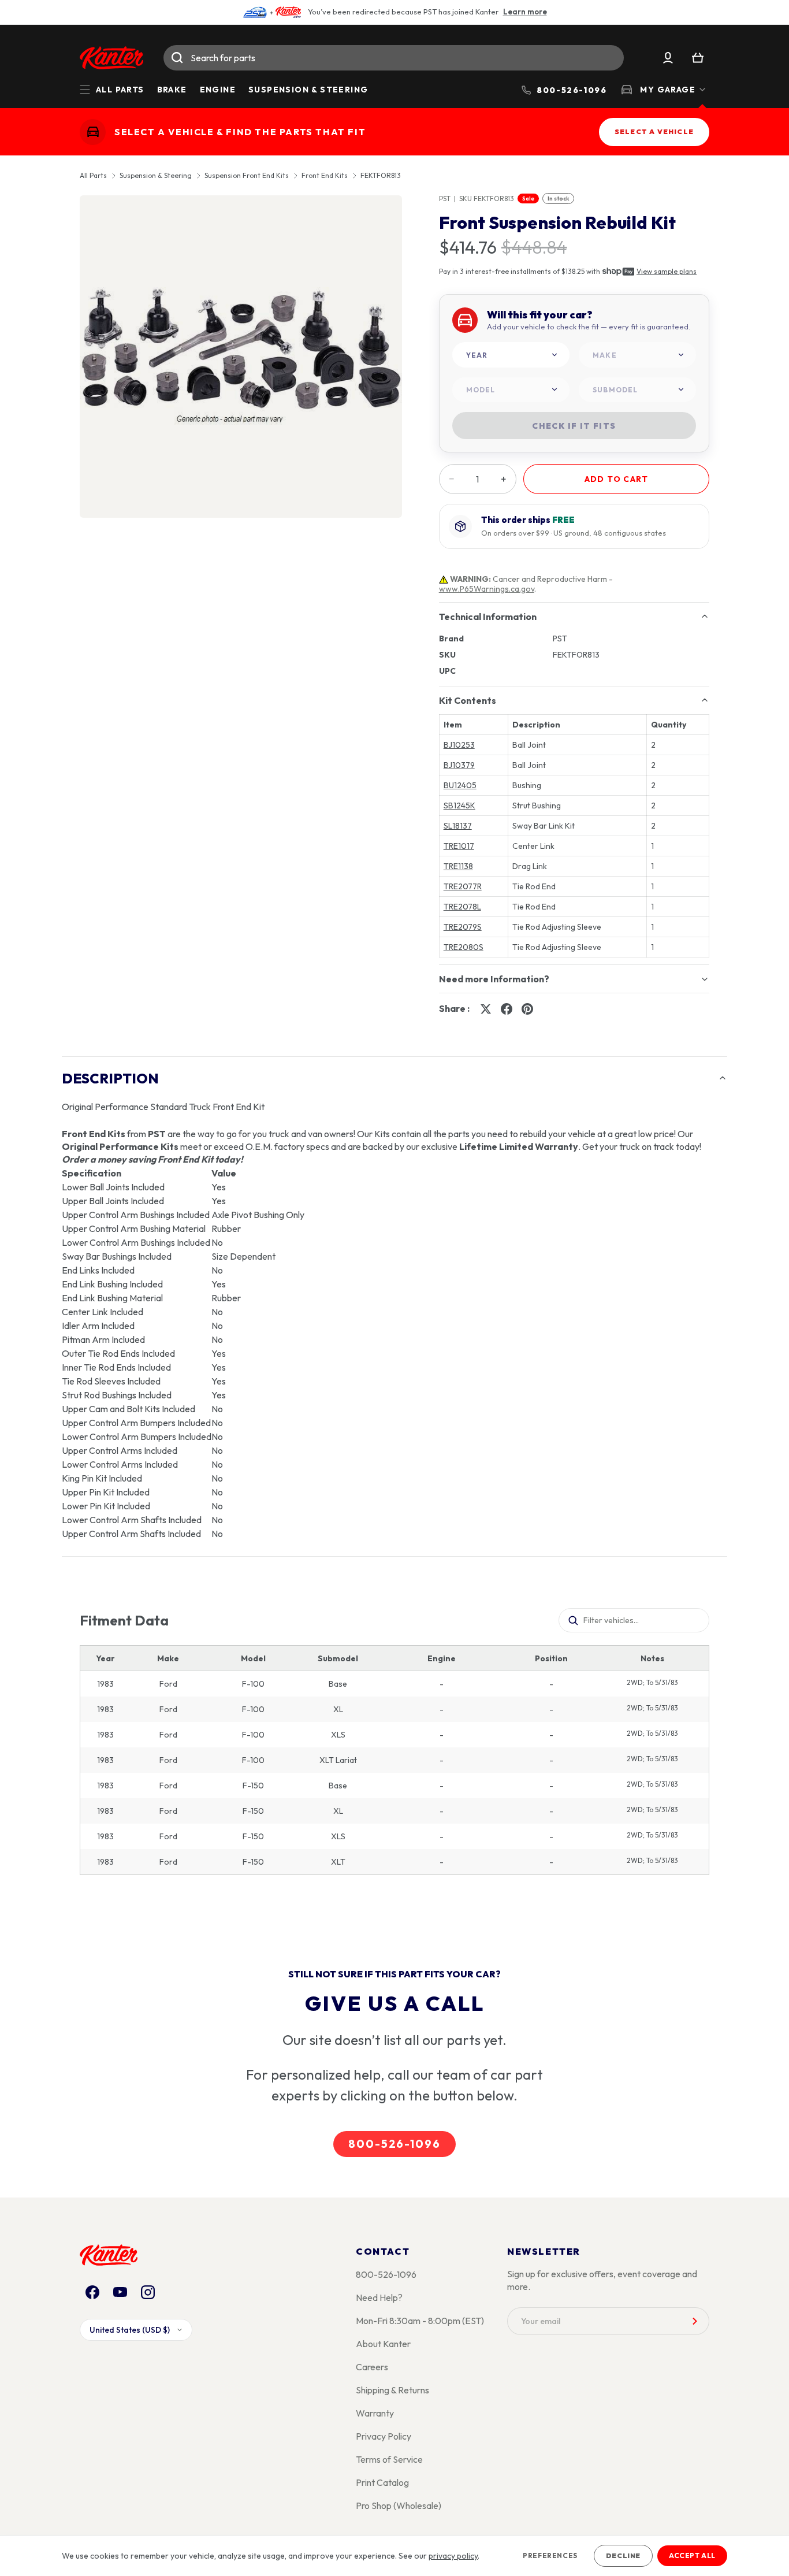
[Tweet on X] (486, 1009)
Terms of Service (389, 2459)
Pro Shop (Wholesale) (399, 2506)
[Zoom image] (241, 357)
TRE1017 (459, 846)
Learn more (525, 12)
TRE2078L (462, 907)
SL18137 (458, 826)
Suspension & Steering (308, 90)
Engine (218, 90)
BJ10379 (459, 765)
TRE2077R (463, 886)
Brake (172, 90)
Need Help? (379, 2297)
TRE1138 (458, 866)
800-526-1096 (394, 2144)
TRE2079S (463, 927)
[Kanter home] (93, 132)
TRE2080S (464, 947)
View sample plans (667, 271)
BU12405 (460, 785)
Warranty (375, 2413)
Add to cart (616, 479)
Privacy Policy (384, 2436)
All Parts (93, 176)
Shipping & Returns (392, 2390)
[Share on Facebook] (507, 1009)
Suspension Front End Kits (247, 176)
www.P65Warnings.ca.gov (487, 589)
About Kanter (383, 2344)
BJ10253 (459, 745)
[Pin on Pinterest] (527, 1009)
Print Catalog (382, 2482)
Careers (372, 2367)
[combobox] (394, 58)
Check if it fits (574, 426)
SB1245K (459, 806)
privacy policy (453, 2556)
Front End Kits (325, 176)
